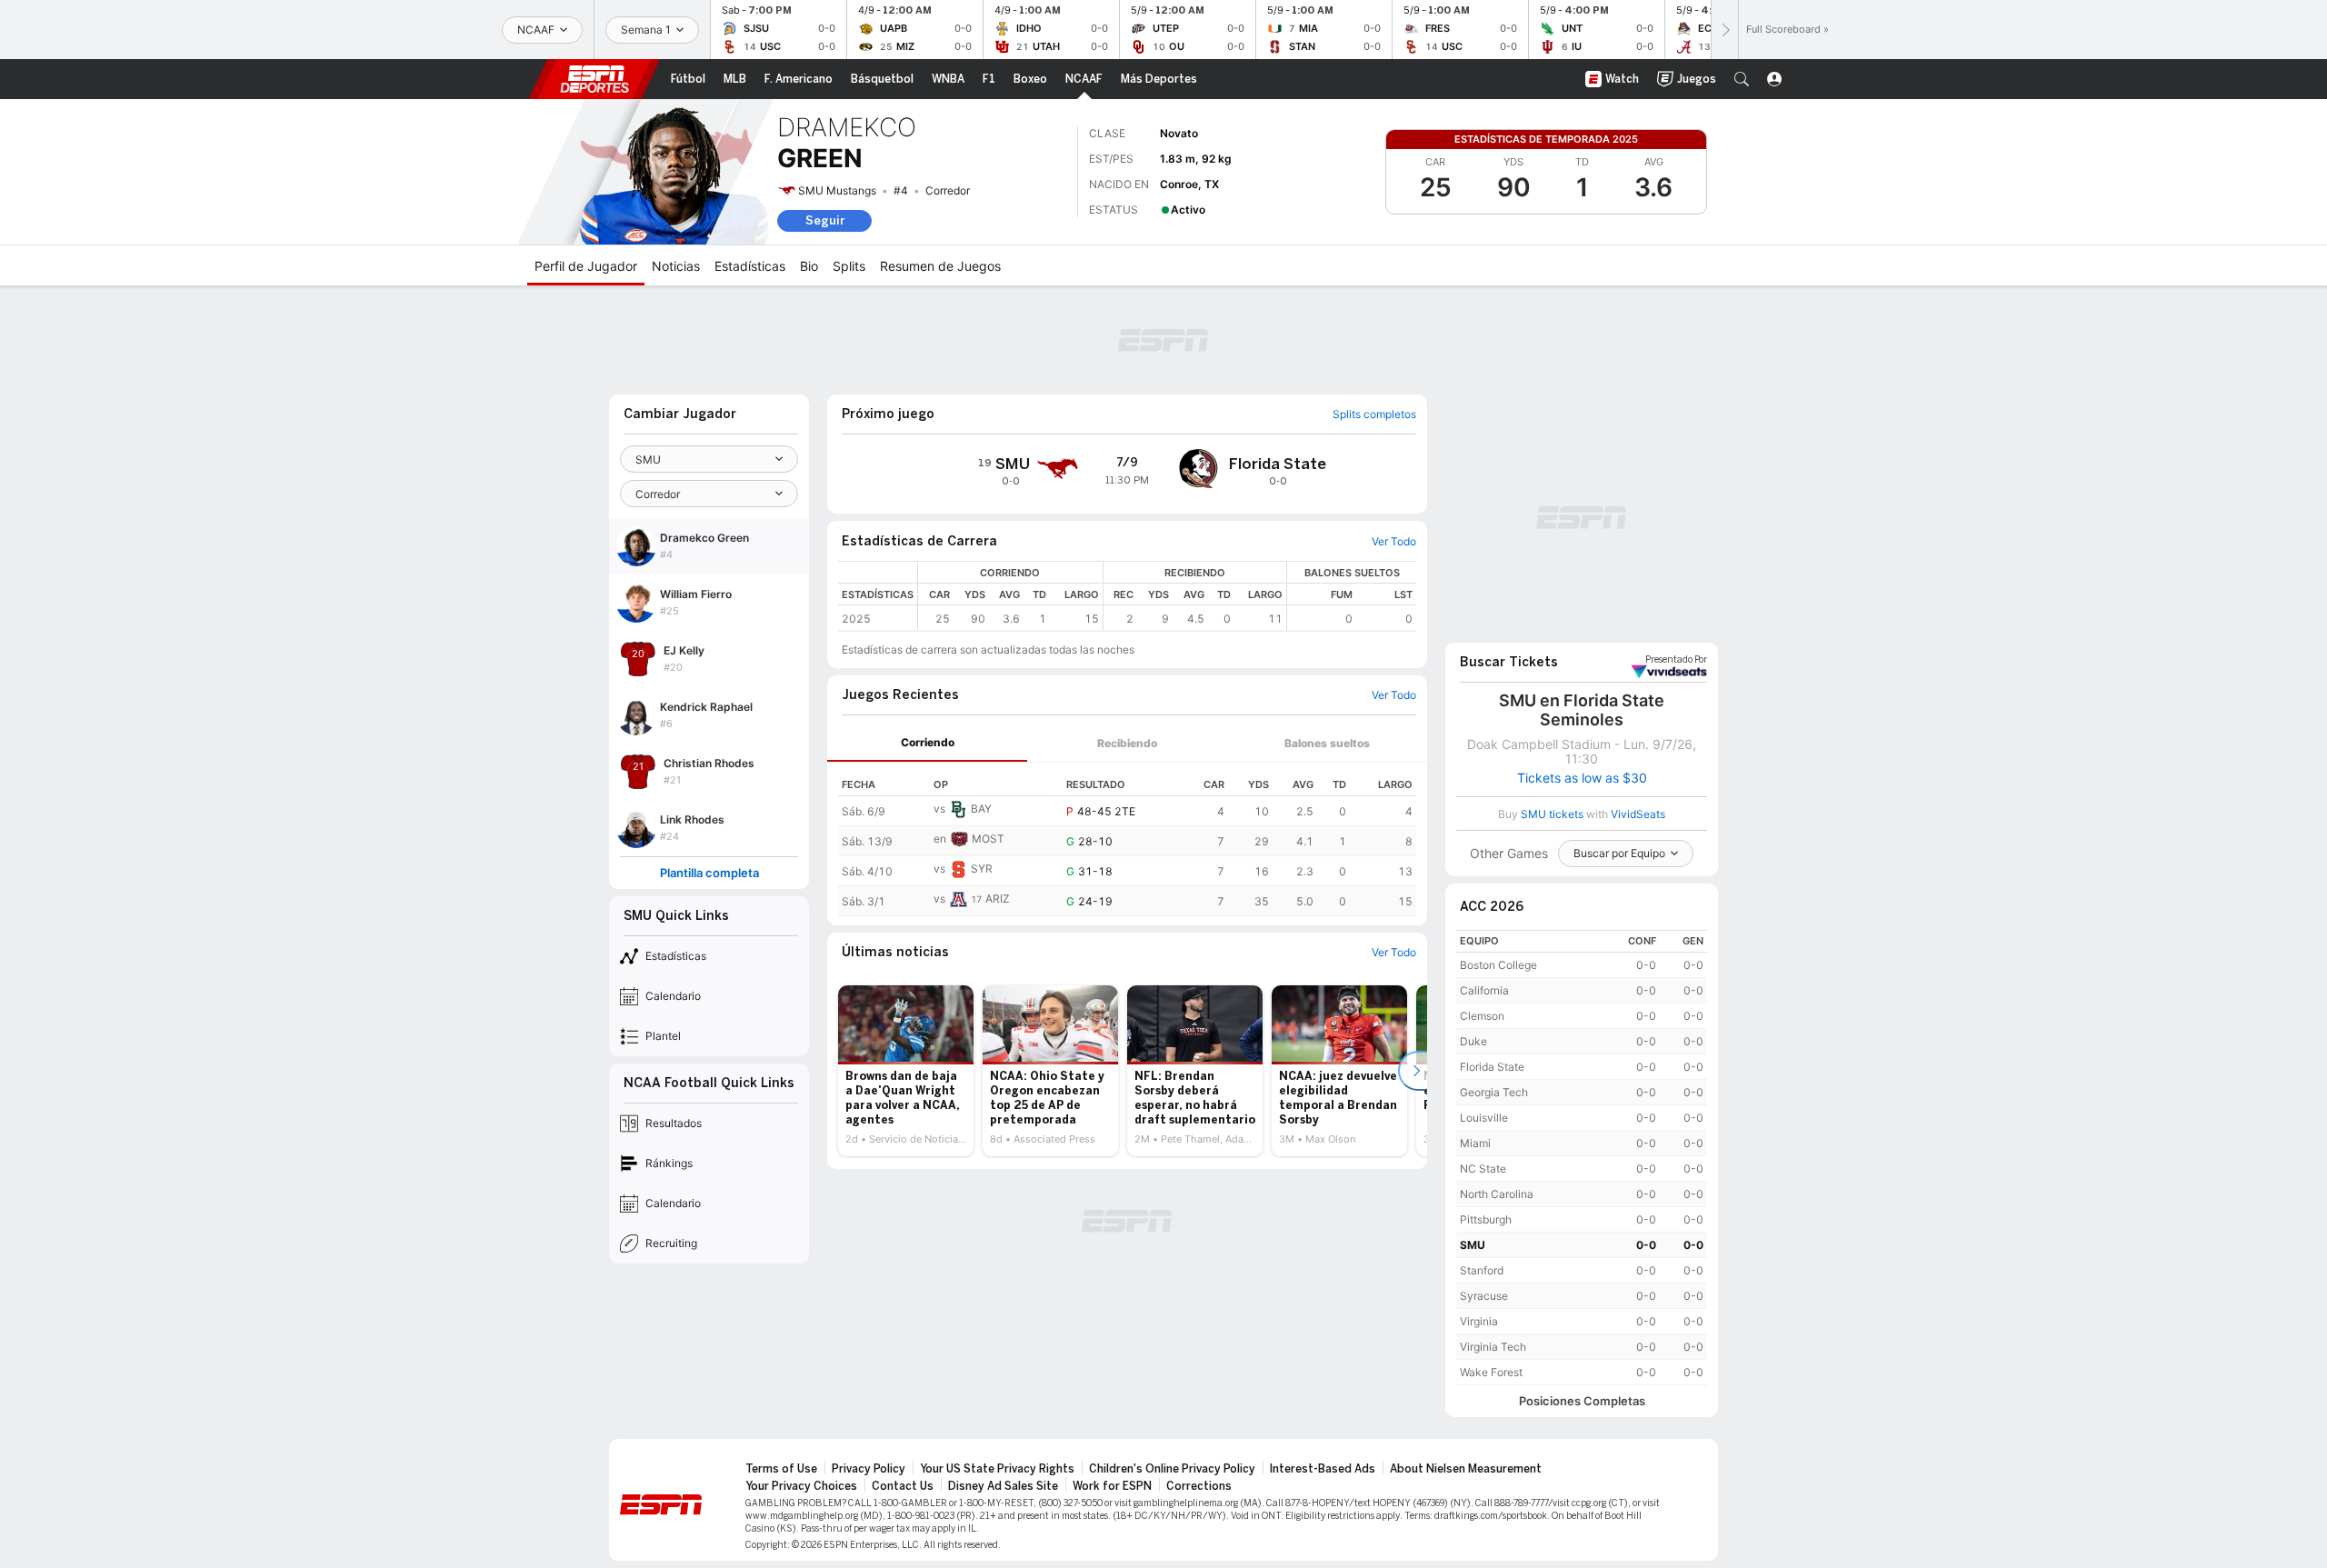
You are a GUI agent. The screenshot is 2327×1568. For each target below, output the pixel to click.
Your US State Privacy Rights (997, 1469)
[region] (1167, 596)
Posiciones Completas (1582, 1401)
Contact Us (903, 1486)
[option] (906, 1071)
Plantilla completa (709, 873)
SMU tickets (1552, 814)
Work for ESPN (1112, 1486)
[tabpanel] (1127, 839)
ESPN (594, 79)
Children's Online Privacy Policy (1172, 1469)
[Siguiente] (1724, 30)
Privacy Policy (869, 1469)
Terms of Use (781, 1469)
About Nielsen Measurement (1466, 1469)
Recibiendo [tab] (1127, 743)
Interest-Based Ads (1323, 1469)
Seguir (825, 220)
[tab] (927, 743)
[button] (1742, 79)
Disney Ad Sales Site (1003, 1486)
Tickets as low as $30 (1582, 778)
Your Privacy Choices (801, 1486)
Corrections (1199, 1486)
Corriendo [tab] (928, 742)
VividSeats (1676, 660)
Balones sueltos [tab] (1327, 743)
